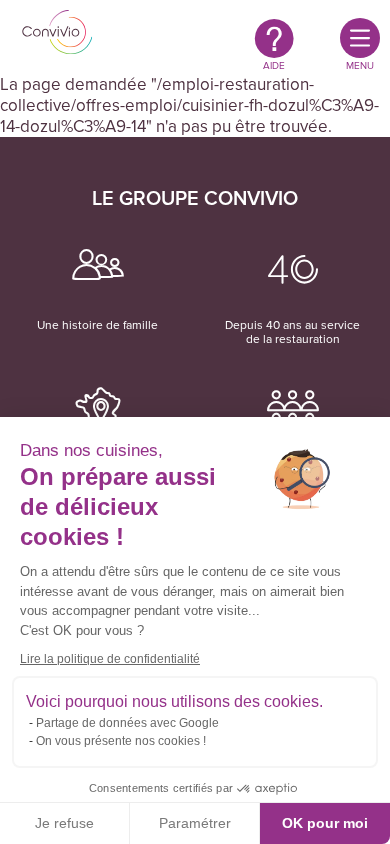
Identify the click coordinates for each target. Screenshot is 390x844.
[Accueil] (57, 34)
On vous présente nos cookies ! (121, 741)
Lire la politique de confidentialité (110, 659)
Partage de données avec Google (127, 723)
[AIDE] (274, 37)
